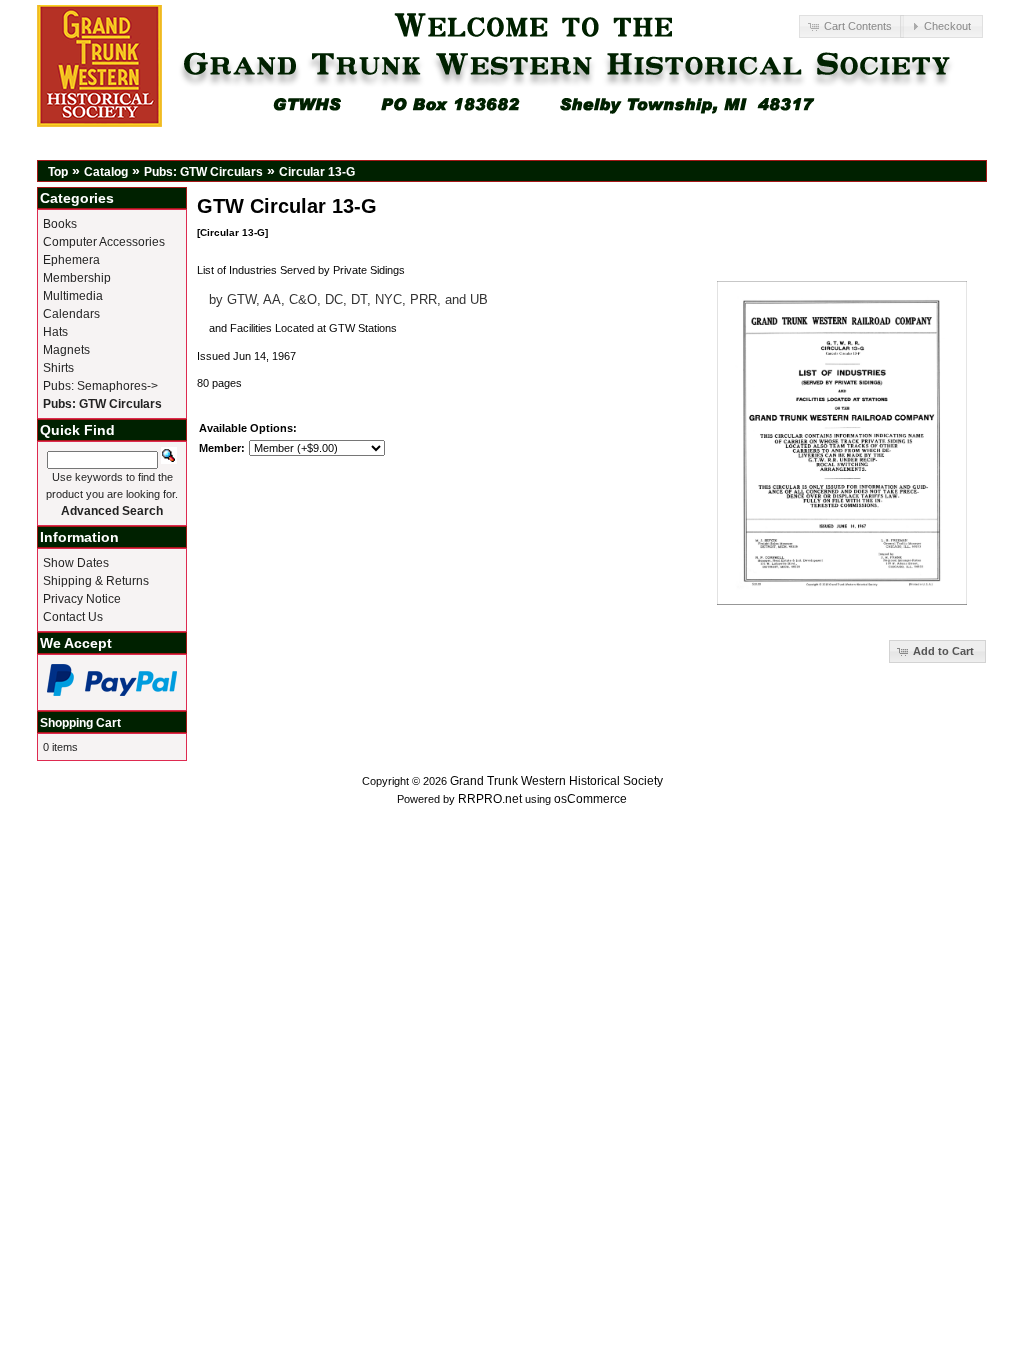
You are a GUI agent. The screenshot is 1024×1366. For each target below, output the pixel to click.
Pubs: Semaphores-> (100, 386)
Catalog (106, 172)
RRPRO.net (490, 799)
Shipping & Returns (96, 581)
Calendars (71, 314)
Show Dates (76, 563)
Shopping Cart (80, 723)
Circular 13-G (317, 172)
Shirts (58, 368)
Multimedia (73, 296)
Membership (77, 278)
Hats (55, 332)
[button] (851, 26)
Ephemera (71, 260)
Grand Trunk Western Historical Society (556, 781)
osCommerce (590, 799)
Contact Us (73, 617)
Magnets (66, 350)
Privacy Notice (82, 599)
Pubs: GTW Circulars (203, 172)
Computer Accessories (104, 242)
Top (58, 172)
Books (60, 224)
